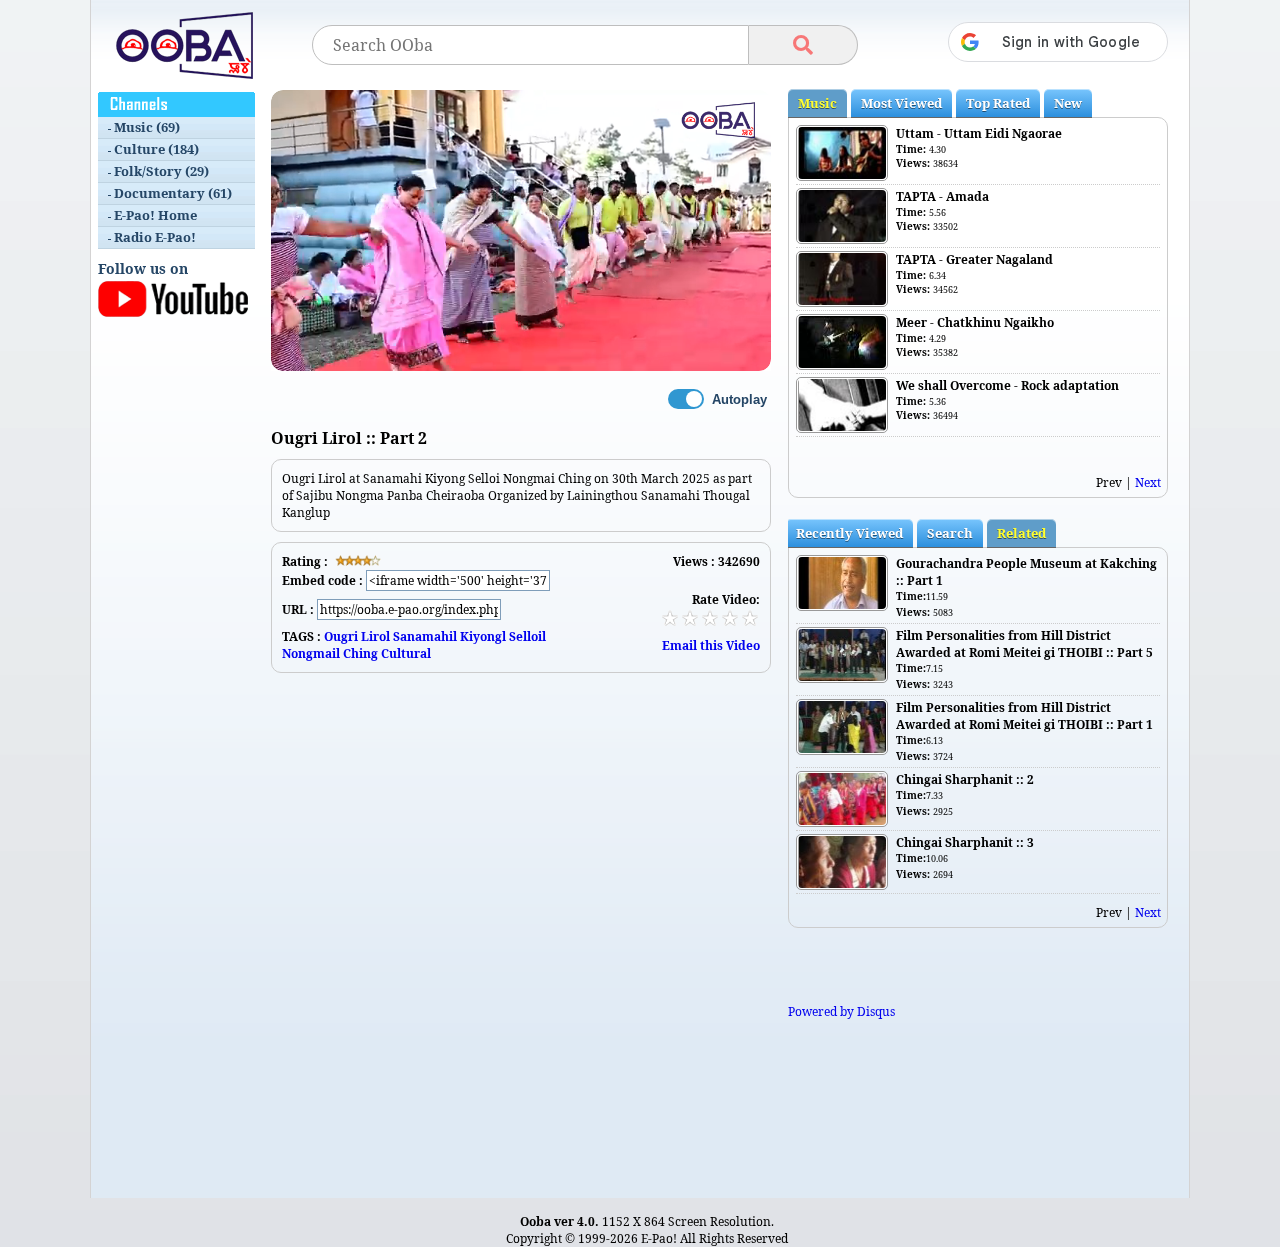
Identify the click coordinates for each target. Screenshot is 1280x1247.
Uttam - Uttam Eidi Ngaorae (979, 133)
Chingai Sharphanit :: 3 (965, 842)
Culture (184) (156, 149)
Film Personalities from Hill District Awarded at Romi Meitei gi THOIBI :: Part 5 (1024, 644)
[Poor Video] (670, 618)
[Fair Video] (690, 618)
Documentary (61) (173, 193)
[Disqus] (521, 923)
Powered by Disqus (841, 1011)
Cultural (406, 653)
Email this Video (711, 645)
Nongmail (311, 653)
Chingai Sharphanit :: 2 (965, 779)
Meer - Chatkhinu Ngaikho (975, 322)
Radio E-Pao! (155, 237)
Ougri (341, 636)
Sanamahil (425, 636)
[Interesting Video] (710, 618)
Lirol (375, 636)
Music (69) (147, 127)
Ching (360, 653)
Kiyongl (483, 636)
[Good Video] (730, 618)
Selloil (527, 636)
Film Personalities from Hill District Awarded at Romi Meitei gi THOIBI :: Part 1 (1024, 716)
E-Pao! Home (155, 215)
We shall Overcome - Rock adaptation (1007, 385)
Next (1148, 482)
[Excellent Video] (750, 618)
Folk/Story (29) (161, 171)
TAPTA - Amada (942, 196)
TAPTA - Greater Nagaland (974, 259)
